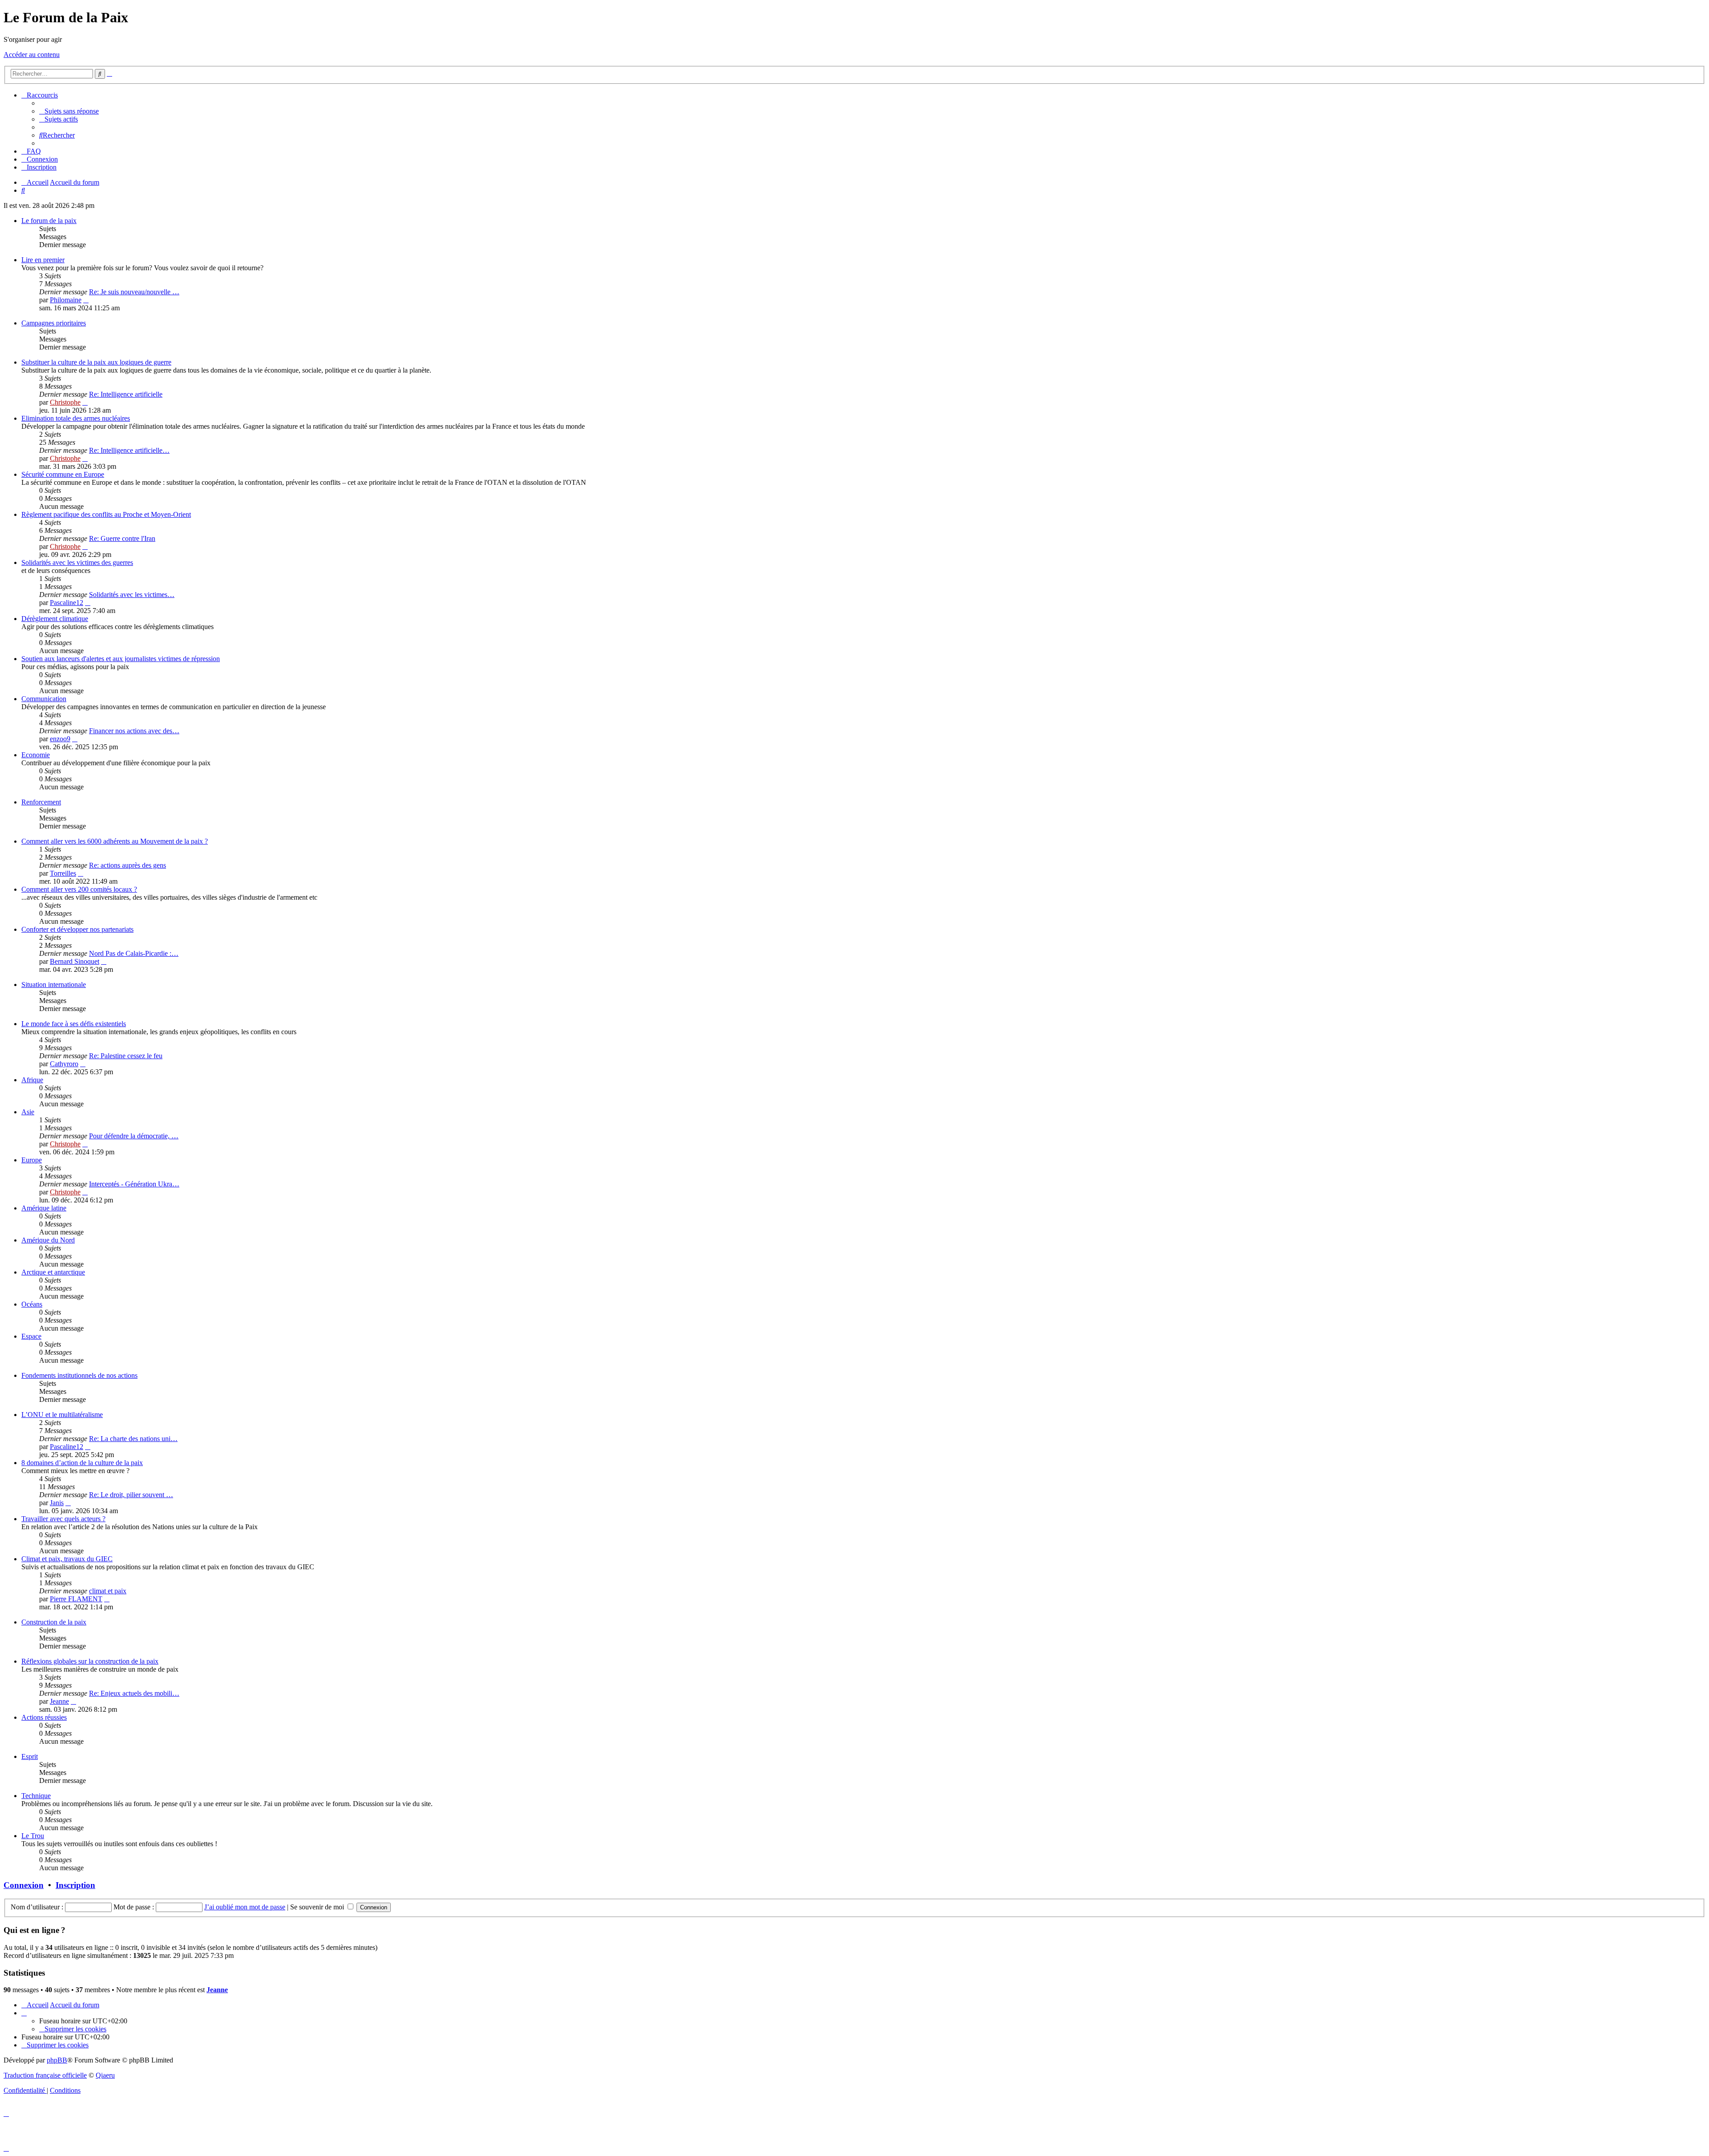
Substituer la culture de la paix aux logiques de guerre (96, 362)
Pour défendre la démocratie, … (134, 1136)
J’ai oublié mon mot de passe (245, 1907)
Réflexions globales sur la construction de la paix (90, 1661)
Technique (36, 1796)
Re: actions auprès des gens (128, 865)
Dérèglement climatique (55, 619)
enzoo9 (60, 739)
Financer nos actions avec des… (134, 731)
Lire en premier (43, 260)
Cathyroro (64, 1064)
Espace (31, 1336)
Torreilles (63, 873)
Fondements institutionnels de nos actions (79, 1375)
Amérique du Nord (48, 1240)
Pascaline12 (67, 603)
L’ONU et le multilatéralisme (62, 1415)
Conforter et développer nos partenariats (77, 929)
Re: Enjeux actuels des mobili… (134, 1693)
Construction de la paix (54, 1622)
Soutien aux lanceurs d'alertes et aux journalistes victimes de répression (121, 659)
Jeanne (59, 1701)
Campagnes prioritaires (54, 323)
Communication (44, 699)
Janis (57, 1503)
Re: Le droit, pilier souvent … (131, 1495)
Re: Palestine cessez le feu (126, 1056)
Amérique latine (44, 1208)
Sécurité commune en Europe (63, 474)
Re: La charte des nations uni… (133, 1439)
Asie (28, 1112)
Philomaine (66, 300)
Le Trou (33, 1836)
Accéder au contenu (32, 55)
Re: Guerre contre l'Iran (122, 538)
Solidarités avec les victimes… (132, 595)
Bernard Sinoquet (75, 961)
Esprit (30, 1756)
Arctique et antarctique (53, 1272)
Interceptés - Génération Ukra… (134, 1184)
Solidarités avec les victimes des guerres (77, 562)
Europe (32, 1160)
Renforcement (41, 802)
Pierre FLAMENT (76, 1599)
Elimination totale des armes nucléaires (76, 418)
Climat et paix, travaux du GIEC (67, 1559)
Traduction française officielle (45, 2075)
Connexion (24, 1885)
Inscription (75, 1885)
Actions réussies (44, 1717)
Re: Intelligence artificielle (126, 394)
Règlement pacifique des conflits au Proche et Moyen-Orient (106, 514)
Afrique (32, 1080)
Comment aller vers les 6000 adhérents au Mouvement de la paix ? (115, 841)
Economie (36, 755)
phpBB (57, 2060)
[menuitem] (69, 111)
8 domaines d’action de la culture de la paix (82, 1463)
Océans (32, 1304)
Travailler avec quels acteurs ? (63, 1519)
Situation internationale (54, 985)
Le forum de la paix (49, 221)
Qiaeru (105, 2075)
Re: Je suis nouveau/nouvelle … (134, 292)
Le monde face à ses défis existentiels (74, 1024)
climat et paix (108, 1591)
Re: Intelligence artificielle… (129, 450)
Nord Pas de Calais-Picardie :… (134, 953)
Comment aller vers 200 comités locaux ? (79, 889)
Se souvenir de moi (318, 1907)
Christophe (65, 402)
